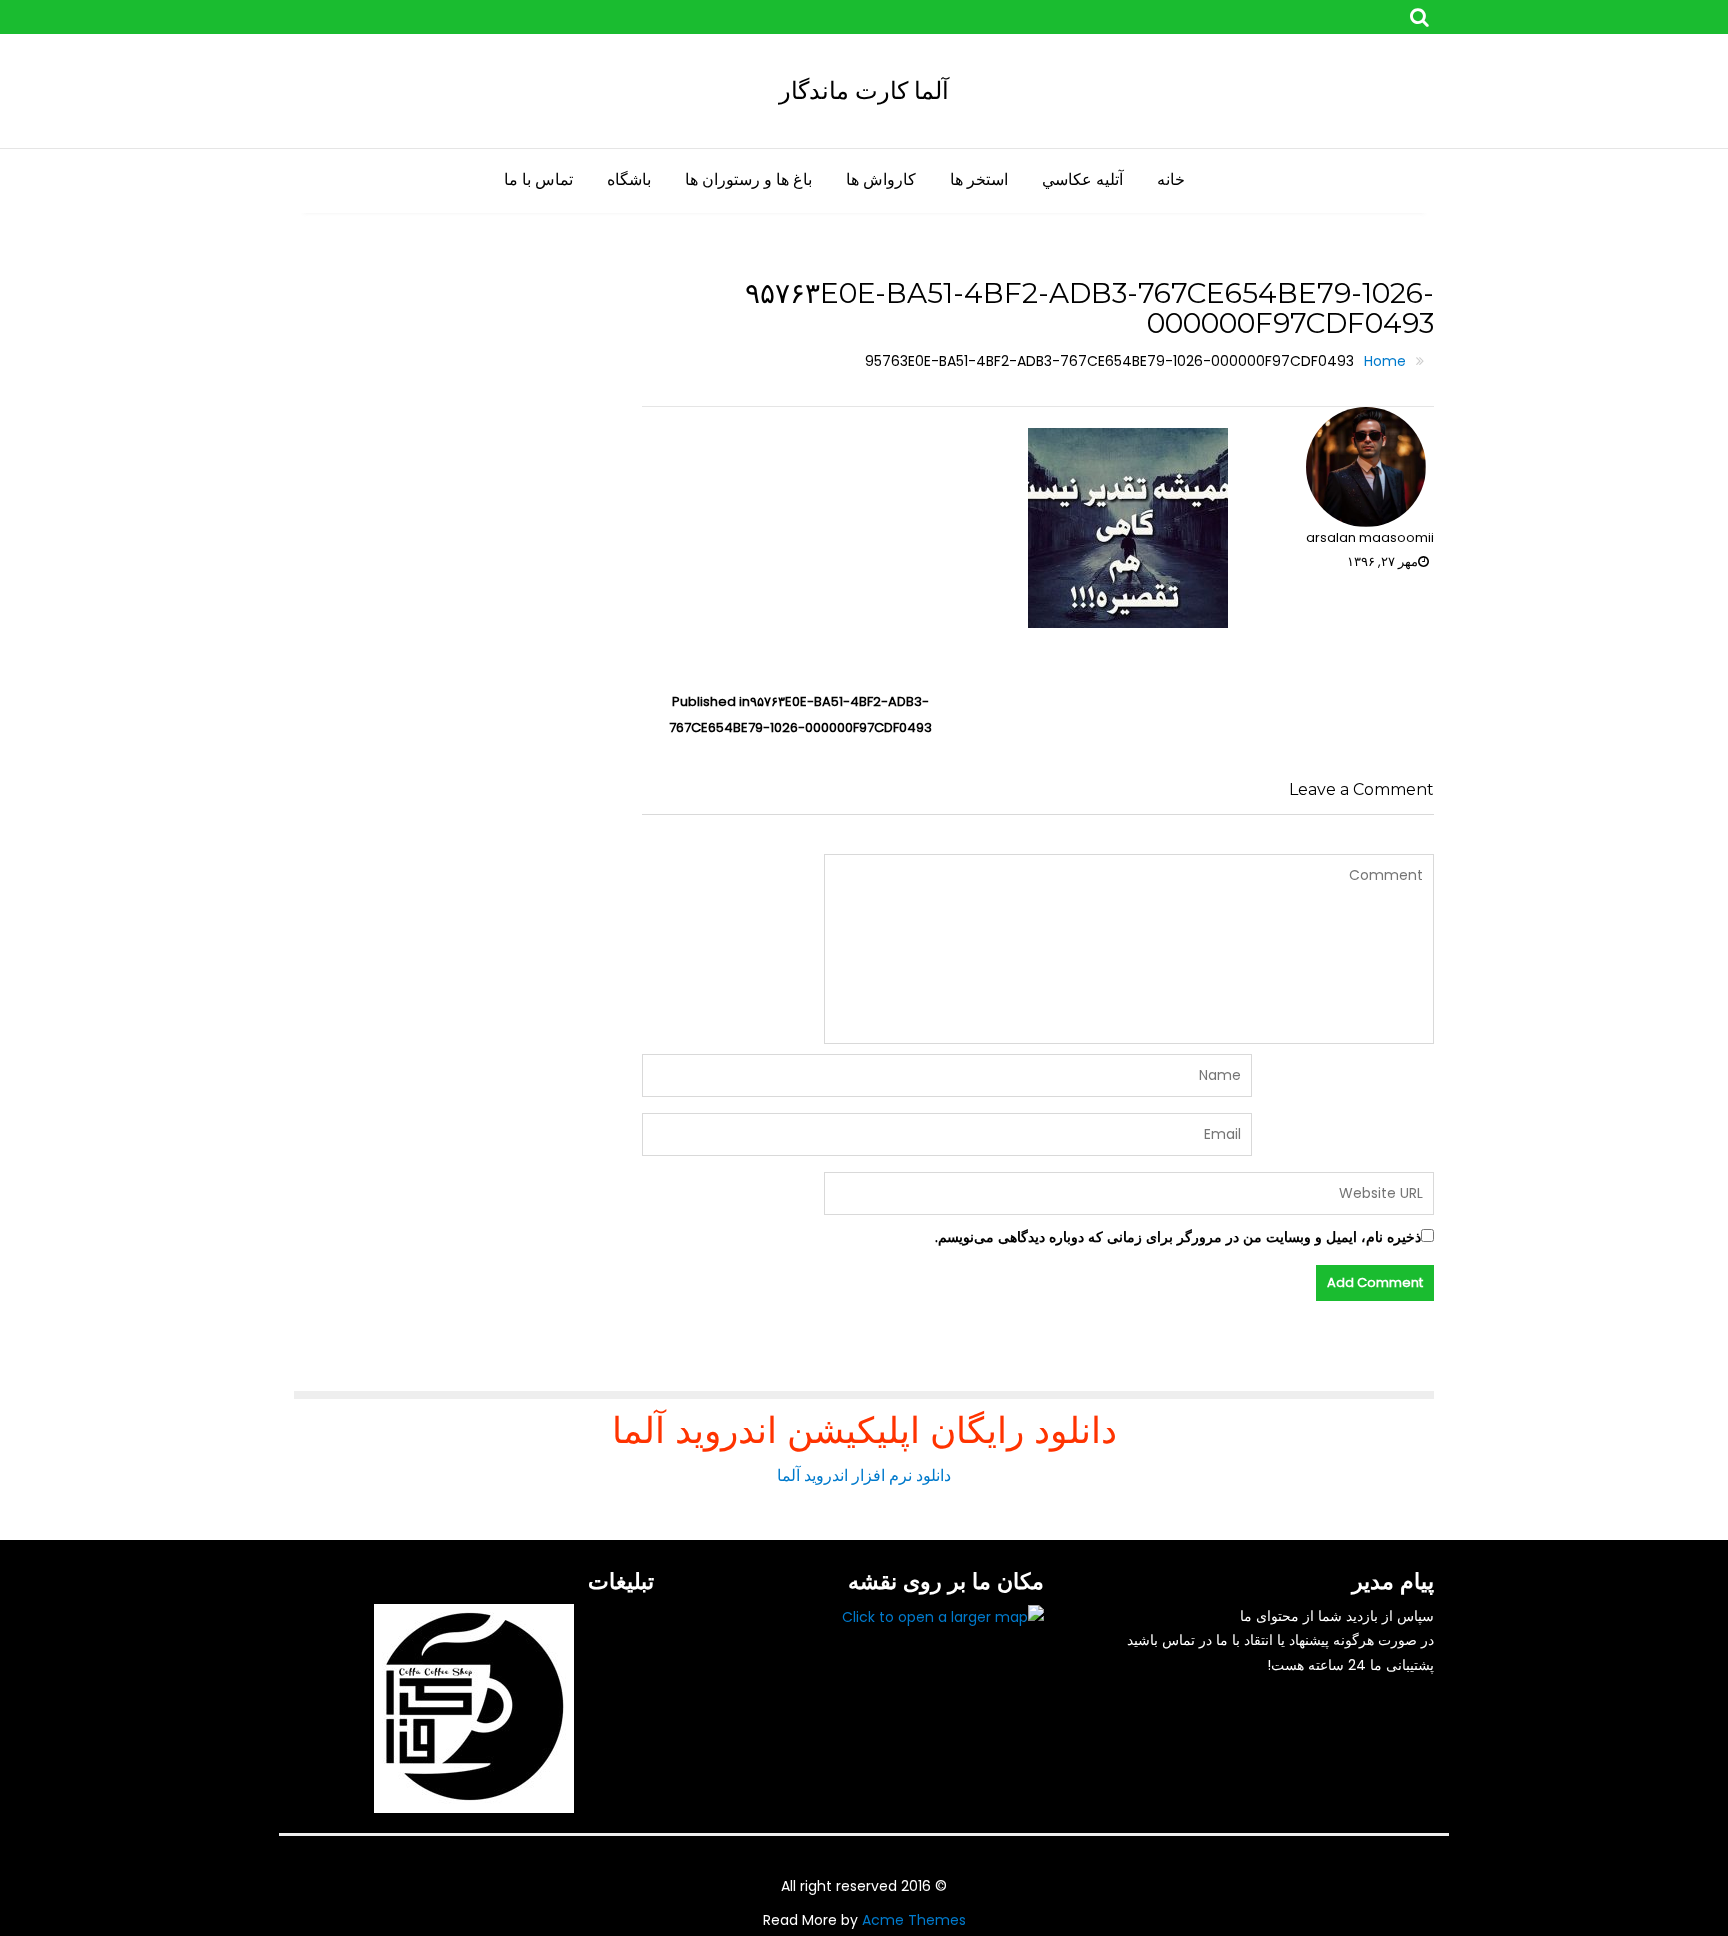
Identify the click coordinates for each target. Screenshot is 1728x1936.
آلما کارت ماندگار (864, 90)
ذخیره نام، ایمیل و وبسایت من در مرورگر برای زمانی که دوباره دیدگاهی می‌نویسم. (1178, 1237)
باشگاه (629, 179)
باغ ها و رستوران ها (748, 179)
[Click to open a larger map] (943, 1616)
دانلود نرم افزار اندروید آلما (864, 1475)
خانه (1171, 179)
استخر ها (979, 179)
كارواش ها (881, 179)
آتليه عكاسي (1082, 179)
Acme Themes (914, 1920)
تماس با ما (538, 179)
